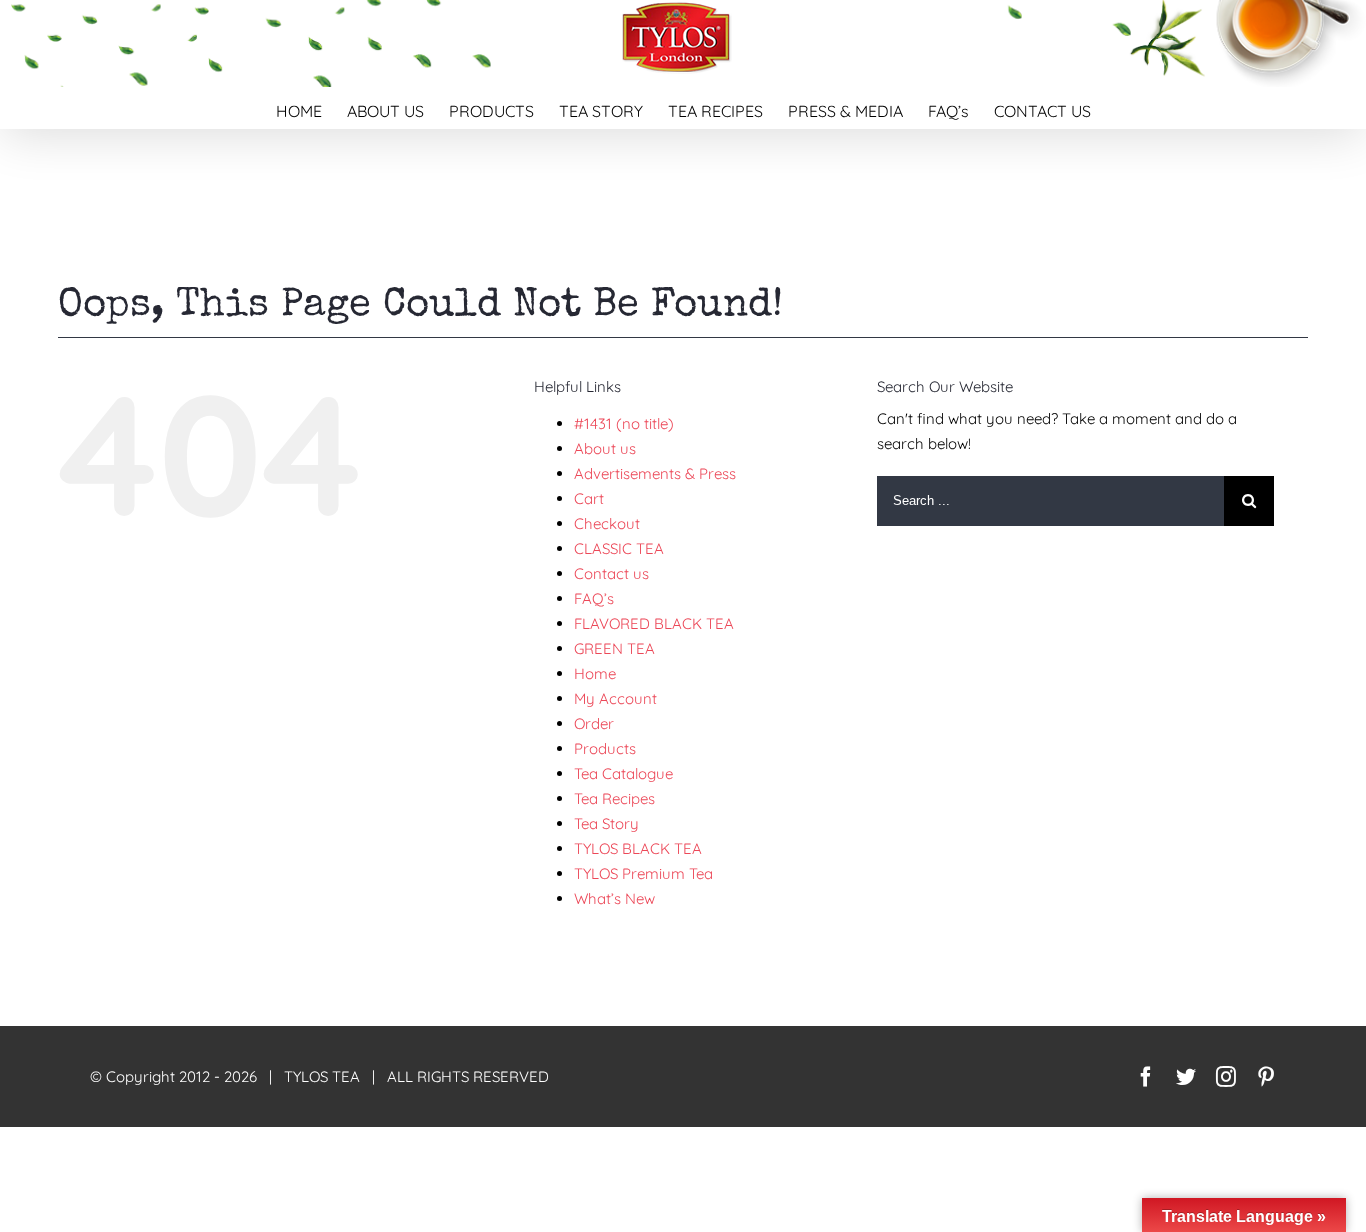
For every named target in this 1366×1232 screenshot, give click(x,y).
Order (594, 723)
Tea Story (606, 823)
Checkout (607, 523)
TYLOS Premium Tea (643, 873)
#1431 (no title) (624, 423)
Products (605, 748)
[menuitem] (311, 108)
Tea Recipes (614, 798)
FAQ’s (594, 598)
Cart (589, 498)
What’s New (614, 898)
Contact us (611, 573)
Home (595, 673)
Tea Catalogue (623, 773)
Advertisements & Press (655, 473)
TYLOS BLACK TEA (638, 848)
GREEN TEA (614, 648)
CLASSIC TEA (619, 548)
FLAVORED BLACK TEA (654, 623)
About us (605, 448)
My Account (615, 698)
